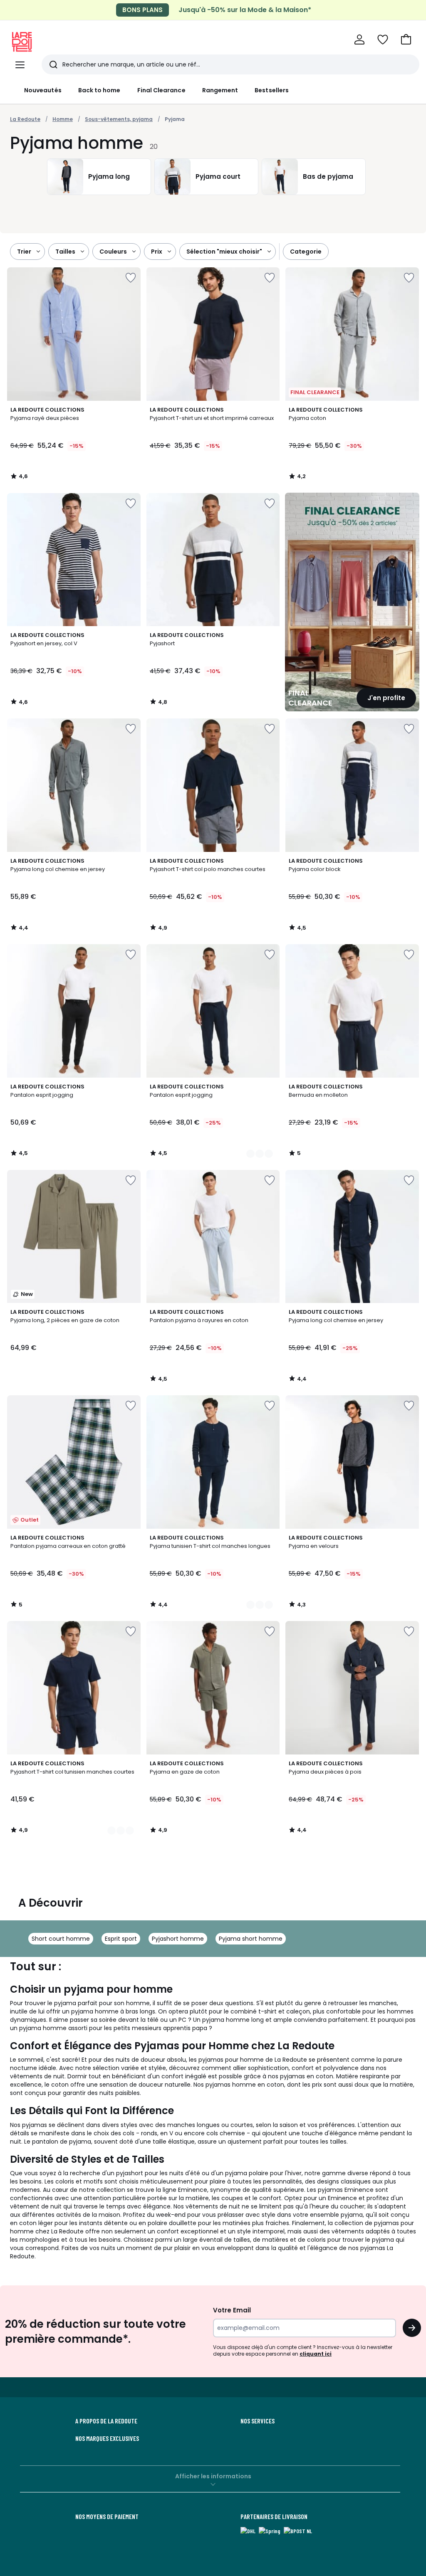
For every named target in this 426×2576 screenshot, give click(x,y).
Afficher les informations (213, 2476)
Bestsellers (272, 90)
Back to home (99, 90)
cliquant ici (316, 2354)
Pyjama (175, 119)
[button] (406, 39)
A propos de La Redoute (106, 2421)
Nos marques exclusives (107, 2438)
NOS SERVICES (258, 2421)
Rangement (220, 90)
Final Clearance (161, 90)
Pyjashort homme (178, 1939)
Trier (24, 252)
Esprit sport (121, 1939)
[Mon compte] (359, 39)
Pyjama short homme (251, 1939)
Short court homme (61, 1939)
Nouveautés (43, 90)
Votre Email (232, 2310)
